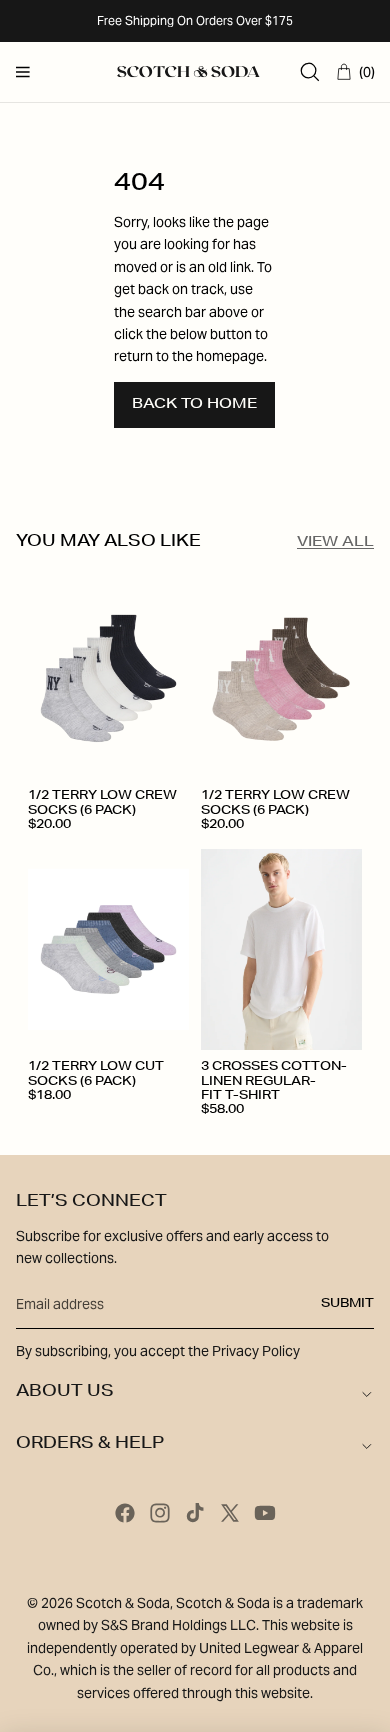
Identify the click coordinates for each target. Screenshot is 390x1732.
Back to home (194, 405)
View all (335, 543)
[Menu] (23, 72)
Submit (347, 1304)
